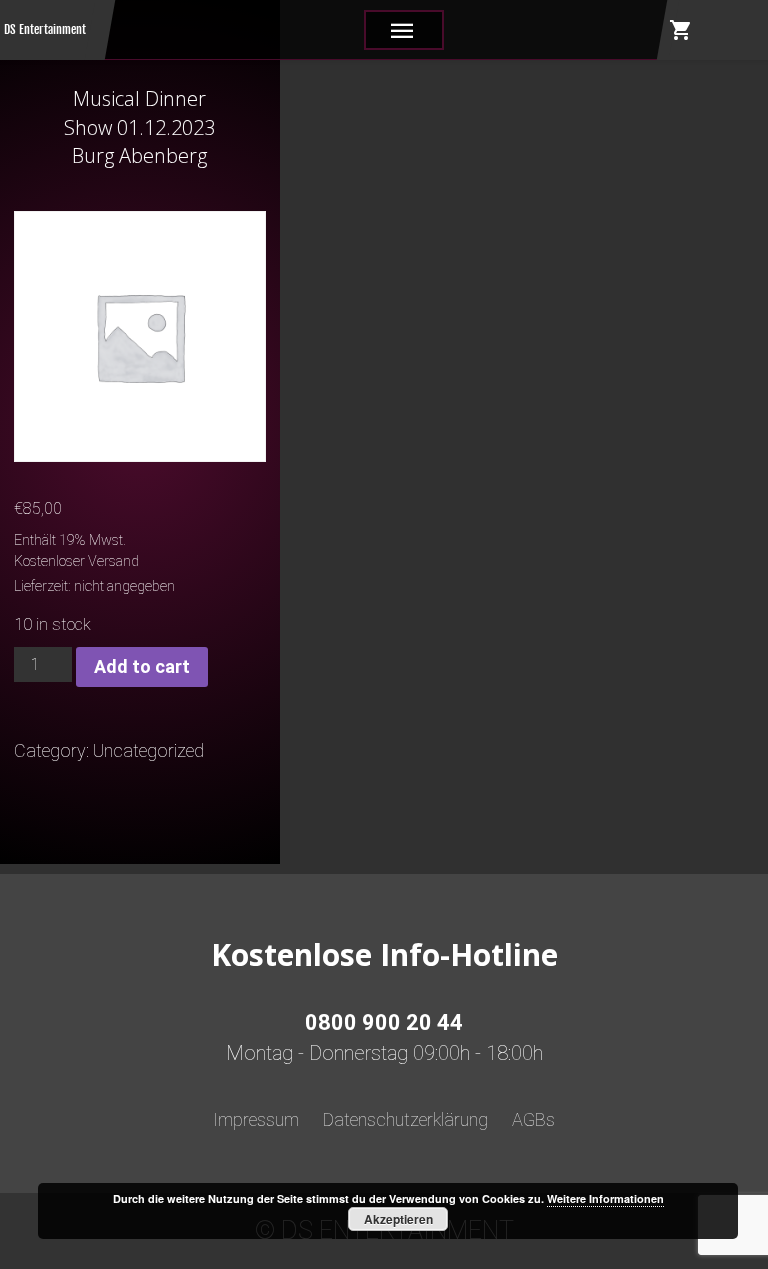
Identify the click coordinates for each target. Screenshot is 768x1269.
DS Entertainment (45, 29)
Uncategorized (148, 750)
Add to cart (142, 666)
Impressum (256, 1119)
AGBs (533, 1119)
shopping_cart (681, 30)
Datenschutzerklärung (405, 1119)
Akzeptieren (398, 1219)
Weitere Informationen (605, 1198)
